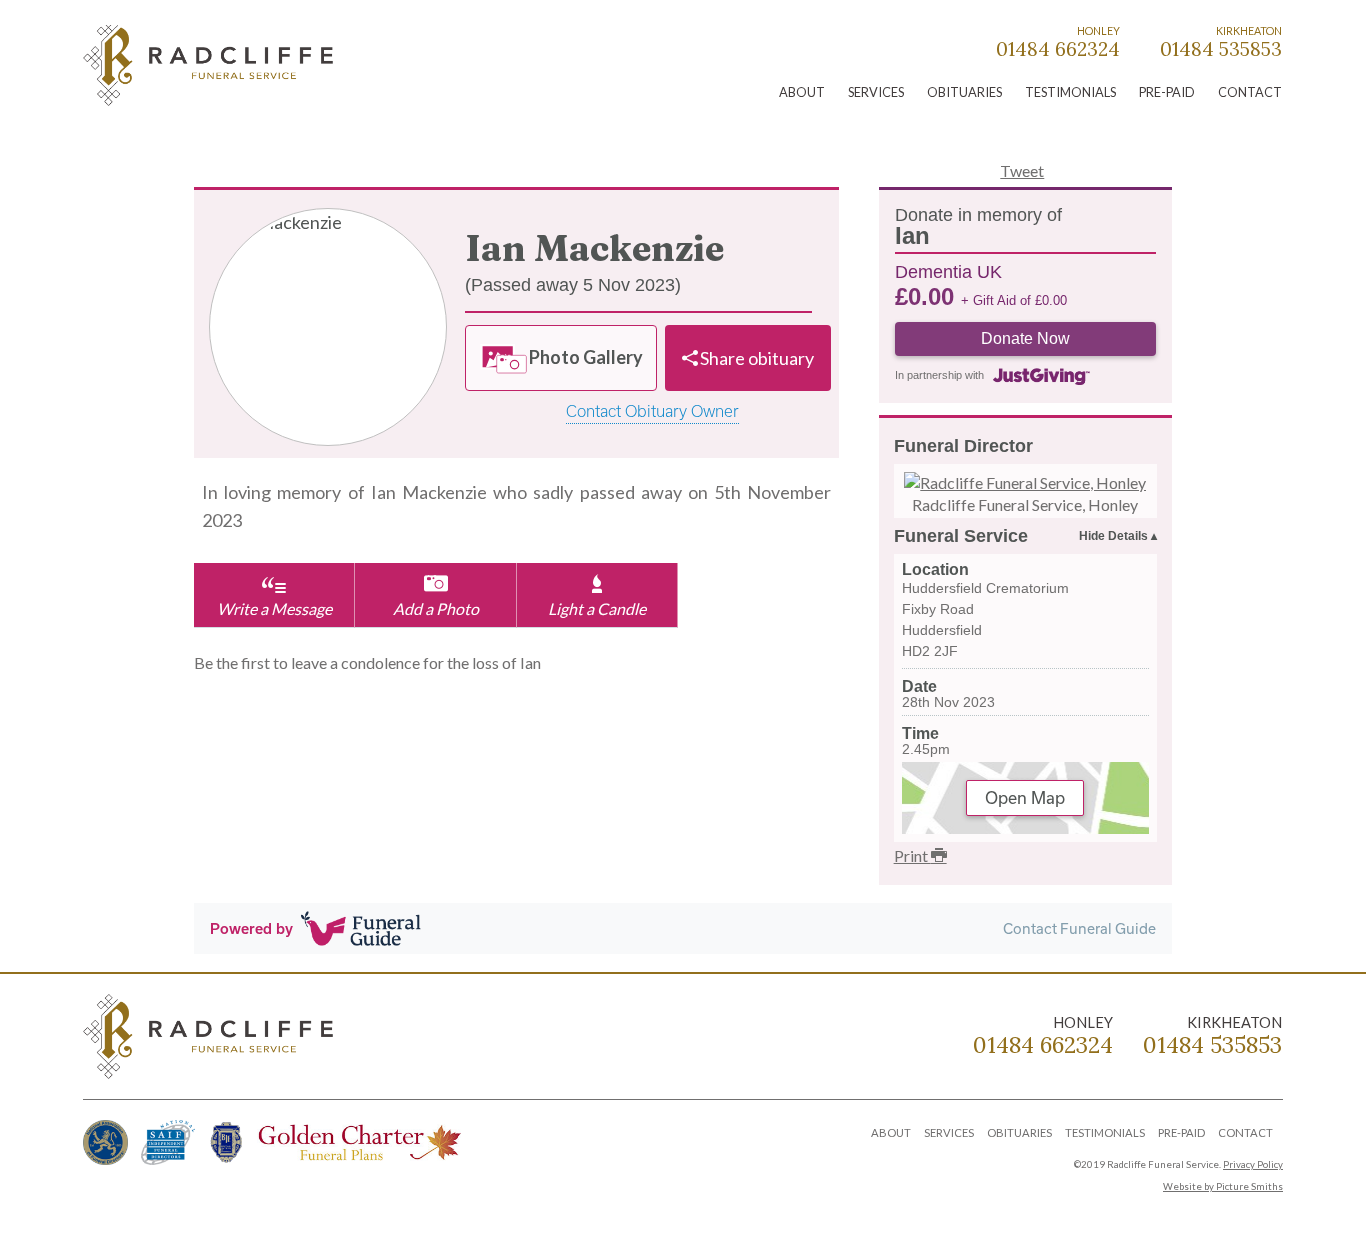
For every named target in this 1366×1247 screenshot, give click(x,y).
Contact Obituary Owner (652, 411)
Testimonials (1070, 92)
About (802, 92)
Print (912, 855)
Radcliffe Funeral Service (208, 68)
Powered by (251, 928)
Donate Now (1025, 338)
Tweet (1022, 170)
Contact (1250, 92)
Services (876, 92)
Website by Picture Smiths (1223, 1186)
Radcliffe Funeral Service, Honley (1025, 504)
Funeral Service (961, 536)
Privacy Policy (1253, 1164)
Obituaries (964, 92)
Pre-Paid (1167, 92)
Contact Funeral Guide (1079, 928)
